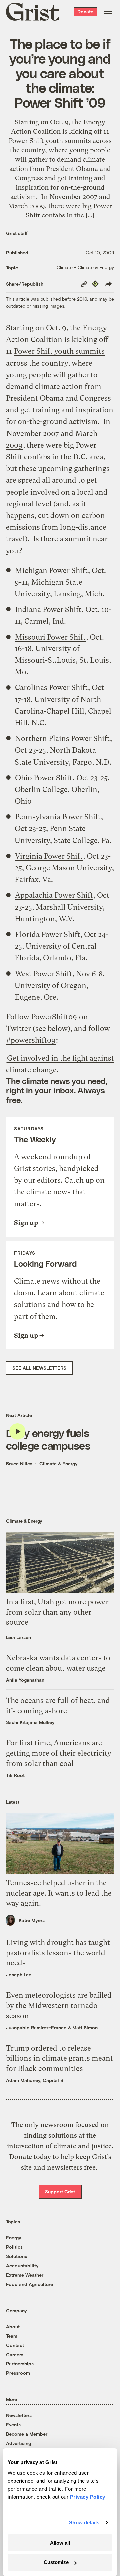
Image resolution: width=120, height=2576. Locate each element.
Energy (14, 2237)
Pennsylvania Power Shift (58, 817)
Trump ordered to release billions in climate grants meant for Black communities (59, 2059)
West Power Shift (43, 974)
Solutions (16, 2256)
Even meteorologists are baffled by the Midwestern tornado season (59, 2006)
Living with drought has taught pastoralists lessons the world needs (58, 1953)
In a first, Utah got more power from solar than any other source (57, 1612)
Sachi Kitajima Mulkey (30, 1722)
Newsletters (19, 2415)
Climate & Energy (58, 1463)
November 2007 (32, 433)
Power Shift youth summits (59, 351)
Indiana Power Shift (48, 609)
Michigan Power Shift (51, 570)
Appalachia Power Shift (54, 895)
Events (13, 2425)
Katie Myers (32, 1920)
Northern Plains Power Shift (62, 739)
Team (12, 2336)
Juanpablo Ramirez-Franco (36, 2028)
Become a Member (27, 2434)
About (13, 2326)
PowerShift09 (54, 1017)
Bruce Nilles (19, 1463)
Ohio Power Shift (44, 778)
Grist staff (17, 233)
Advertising (18, 2443)
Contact (15, 2345)
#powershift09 (31, 1040)
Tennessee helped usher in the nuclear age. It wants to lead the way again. (59, 1893)
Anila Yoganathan (25, 1680)
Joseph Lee (19, 1975)
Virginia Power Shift (49, 856)
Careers (15, 2354)
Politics (14, 2247)
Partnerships (20, 2364)
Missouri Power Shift (50, 637)
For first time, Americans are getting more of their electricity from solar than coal (59, 1753)
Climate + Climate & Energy (85, 267)
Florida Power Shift (47, 934)
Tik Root (15, 1775)
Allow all (60, 2543)
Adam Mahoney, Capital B (35, 2080)
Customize (56, 2562)
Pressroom (18, 2373)
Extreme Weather (25, 2275)
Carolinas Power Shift (51, 688)
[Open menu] (108, 12)
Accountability (22, 2265)
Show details (84, 2523)
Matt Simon (85, 2028)
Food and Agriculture (29, 2284)
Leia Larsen (18, 1637)
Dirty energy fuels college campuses (48, 1439)
